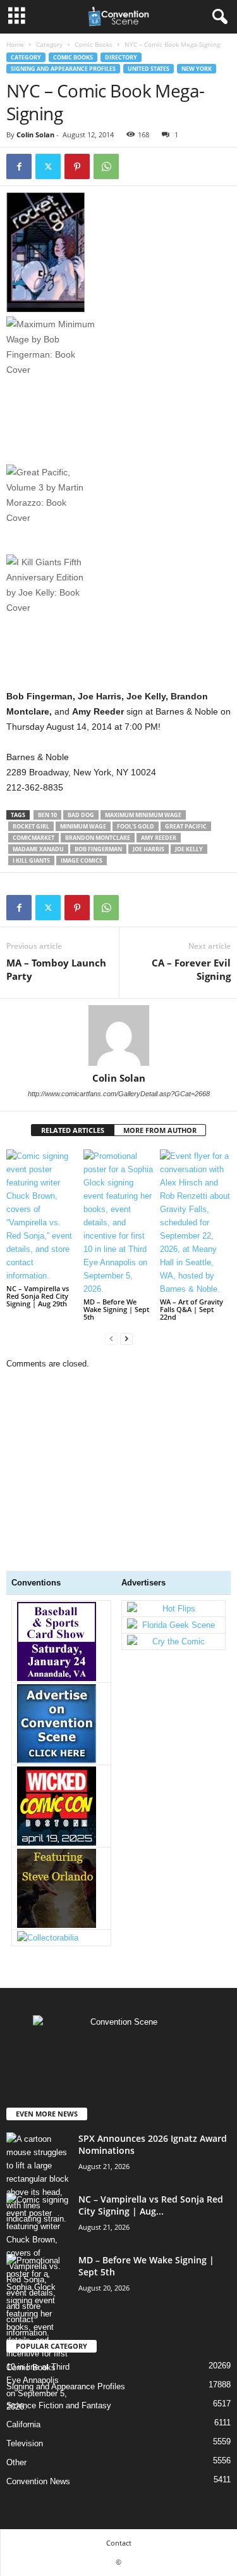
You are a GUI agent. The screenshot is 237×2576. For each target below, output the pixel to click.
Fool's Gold (136, 826)
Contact (119, 2543)
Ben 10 (47, 815)
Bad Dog (81, 815)
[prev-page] (111, 1338)
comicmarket (33, 838)
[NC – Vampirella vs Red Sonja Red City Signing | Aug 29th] (42, 1216)
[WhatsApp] (106, 166)
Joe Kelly (189, 849)
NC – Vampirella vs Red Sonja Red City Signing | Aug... (151, 2205)
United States (149, 69)
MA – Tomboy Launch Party (56, 969)
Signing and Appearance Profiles (63, 69)
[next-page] (126, 1338)
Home (15, 44)
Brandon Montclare (98, 838)
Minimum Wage (83, 826)
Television (25, 2443)
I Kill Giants (31, 860)
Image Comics (82, 860)
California (23, 2424)
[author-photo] (118, 1035)
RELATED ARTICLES (73, 1130)
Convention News (38, 2481)
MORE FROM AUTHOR (160, 1130)
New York (197, 69)
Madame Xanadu (38, 849)
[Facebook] (19, 166)
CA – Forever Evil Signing (191, 969)
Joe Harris (149, 849)
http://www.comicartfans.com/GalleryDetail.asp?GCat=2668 (119, 1094)
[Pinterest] (77, 166)
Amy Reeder (159, 838)
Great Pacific (186, 826)
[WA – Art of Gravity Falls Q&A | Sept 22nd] (195, 1222)
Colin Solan (35, 134)
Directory (121, 57)
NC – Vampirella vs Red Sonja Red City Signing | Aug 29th (38, 1296)
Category (49, 44)
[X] (48, 166)
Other (16, 2462)
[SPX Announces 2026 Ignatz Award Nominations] (38, 2179)
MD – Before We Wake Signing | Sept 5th (116, 1309)
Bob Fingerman (98, 849)
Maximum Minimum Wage (143, 815)
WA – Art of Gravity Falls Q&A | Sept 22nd (191, 1309)
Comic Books (94, 44)
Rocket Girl (31, 826)
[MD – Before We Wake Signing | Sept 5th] (119, 1222)
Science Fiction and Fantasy (59, 2405)
